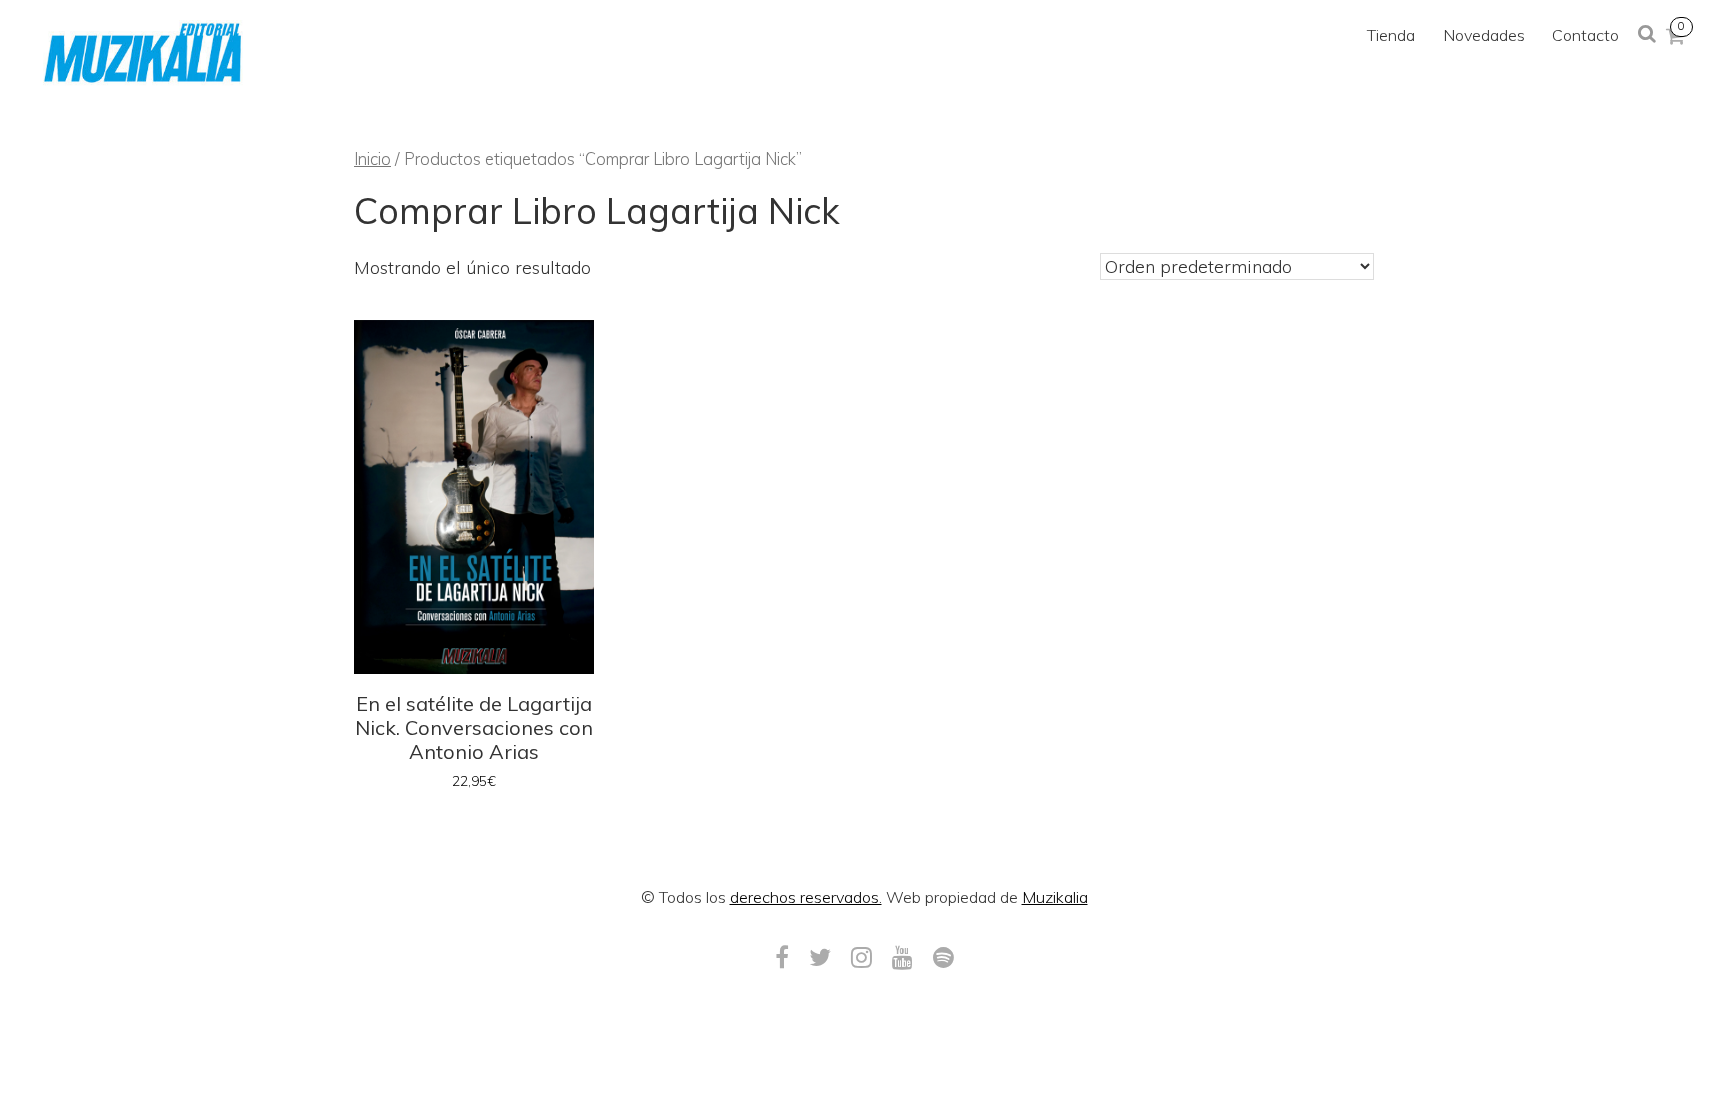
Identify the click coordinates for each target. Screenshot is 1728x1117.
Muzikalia (1055, 897)
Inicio (372, 158)
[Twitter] (820, 957)
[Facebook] (782, 957)
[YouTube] (902, 957)
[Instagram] (861, 957)
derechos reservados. (806, 897)
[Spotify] (943, 957)
